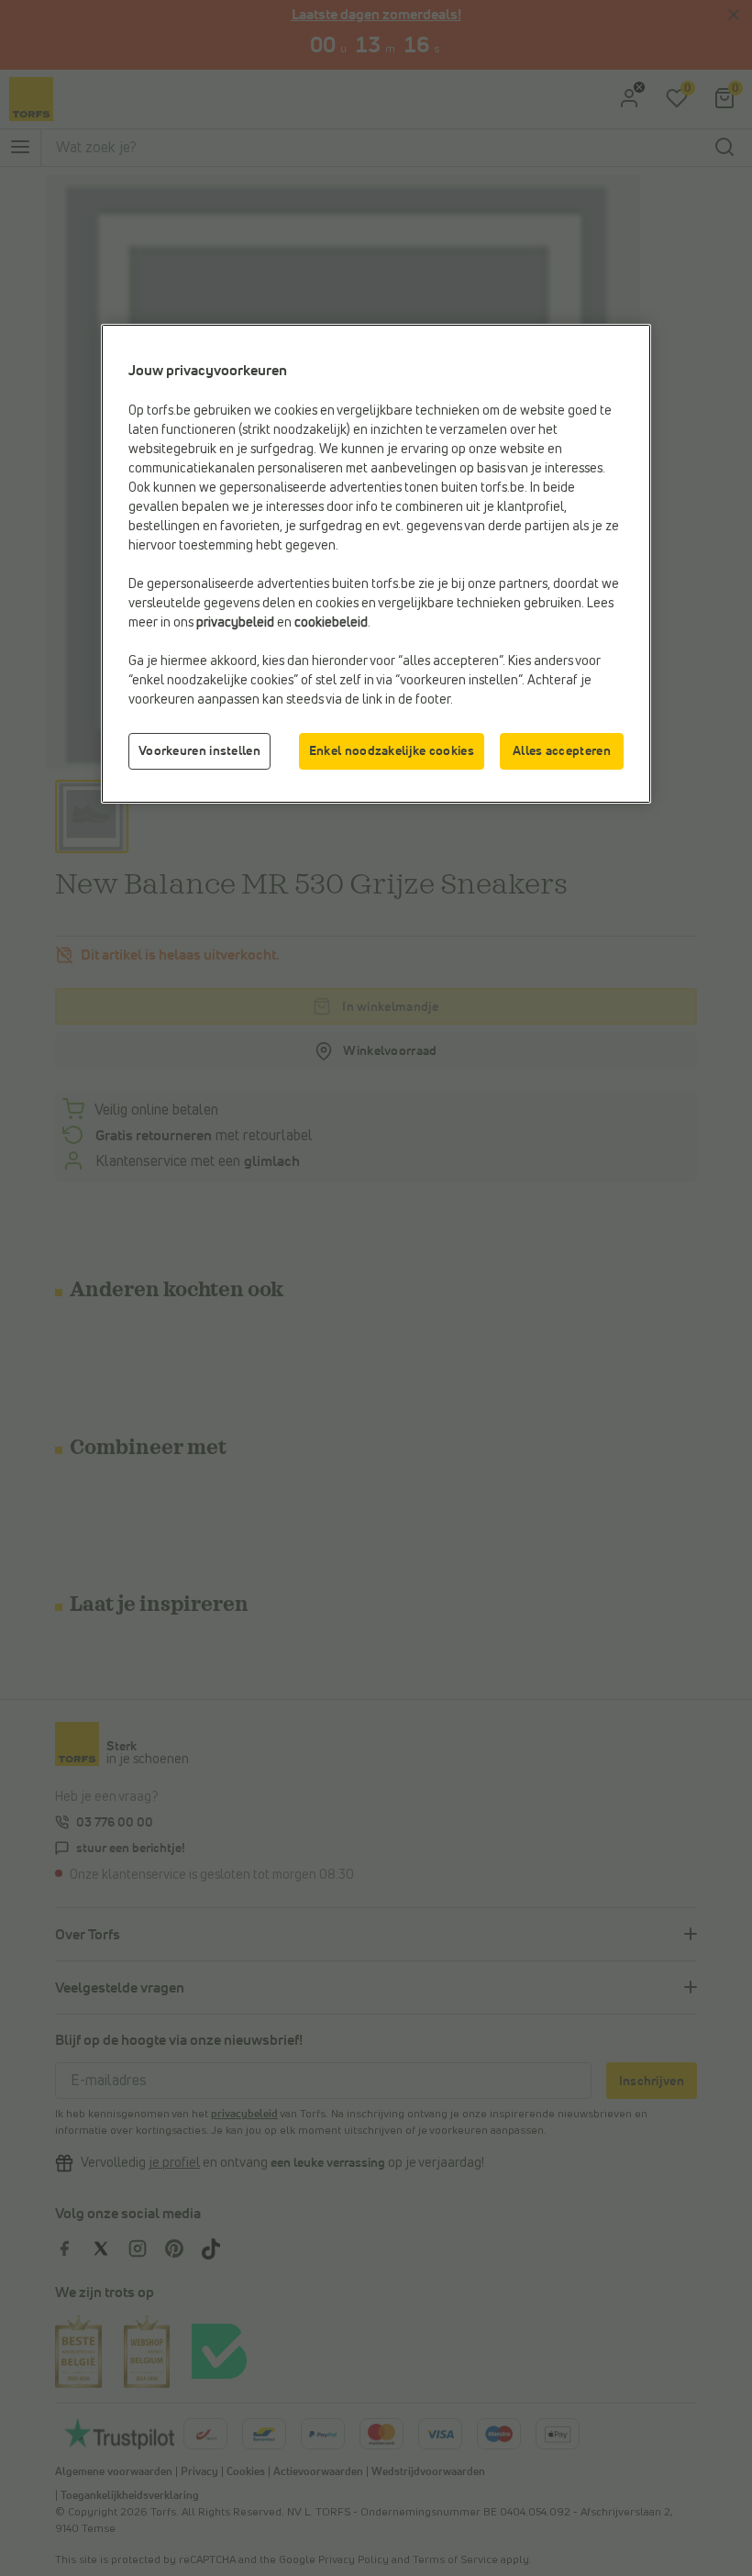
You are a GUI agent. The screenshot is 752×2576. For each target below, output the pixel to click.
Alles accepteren (562, 751)
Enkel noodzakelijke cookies (392, 751)
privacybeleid (235, 623)
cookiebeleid (331, 623)
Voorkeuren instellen (199, 751)
